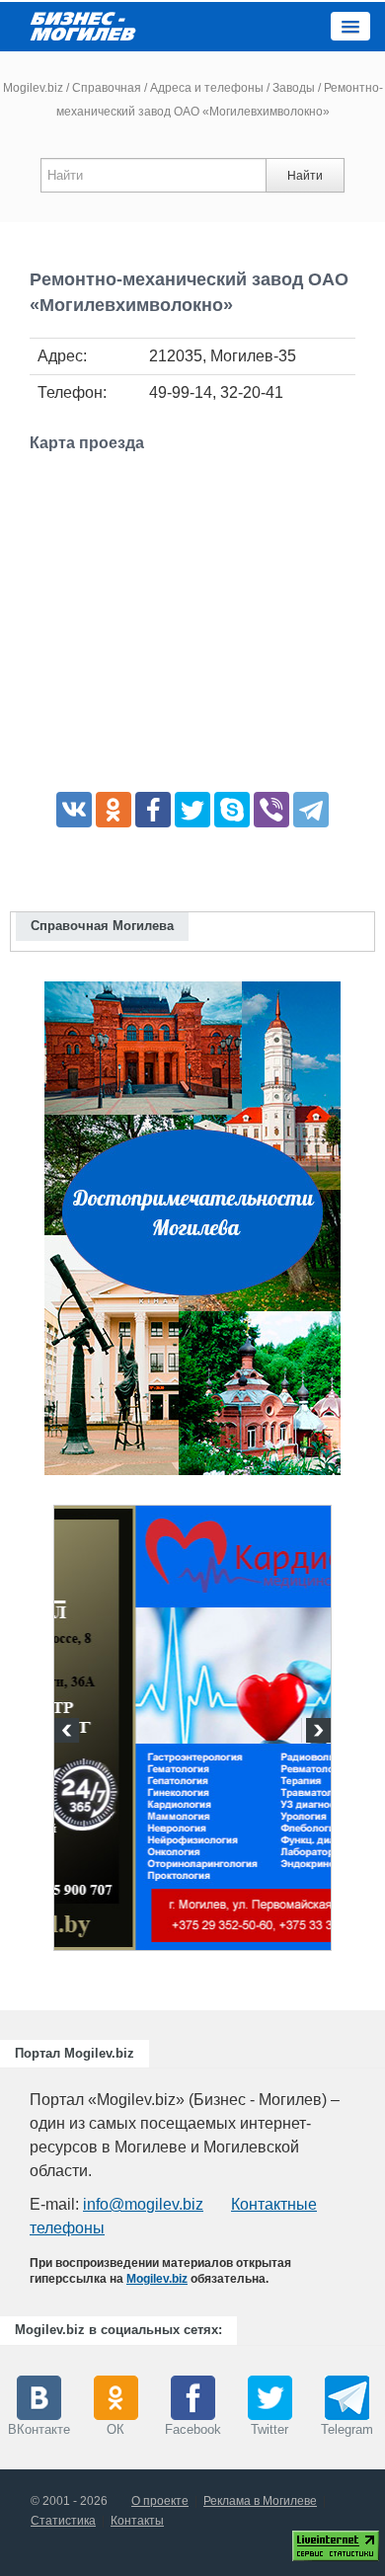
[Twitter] (192, 810)
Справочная (107, 88)
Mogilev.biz (33, 88)
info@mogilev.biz (143, 2204)
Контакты (137, 2521)
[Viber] (271, 810)
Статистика (63, 2521)
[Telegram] (311, 810)
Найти (305, 176)
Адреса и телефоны (207, 88)
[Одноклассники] (114, 810)
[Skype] (232, 810)
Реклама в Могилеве (260, 2501)
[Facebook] (153, 810)
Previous (69, 1733)
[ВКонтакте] (74, 810)
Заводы (294, 88)
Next (316, 1733)
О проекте (160, 2501)
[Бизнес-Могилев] (84, 25)
